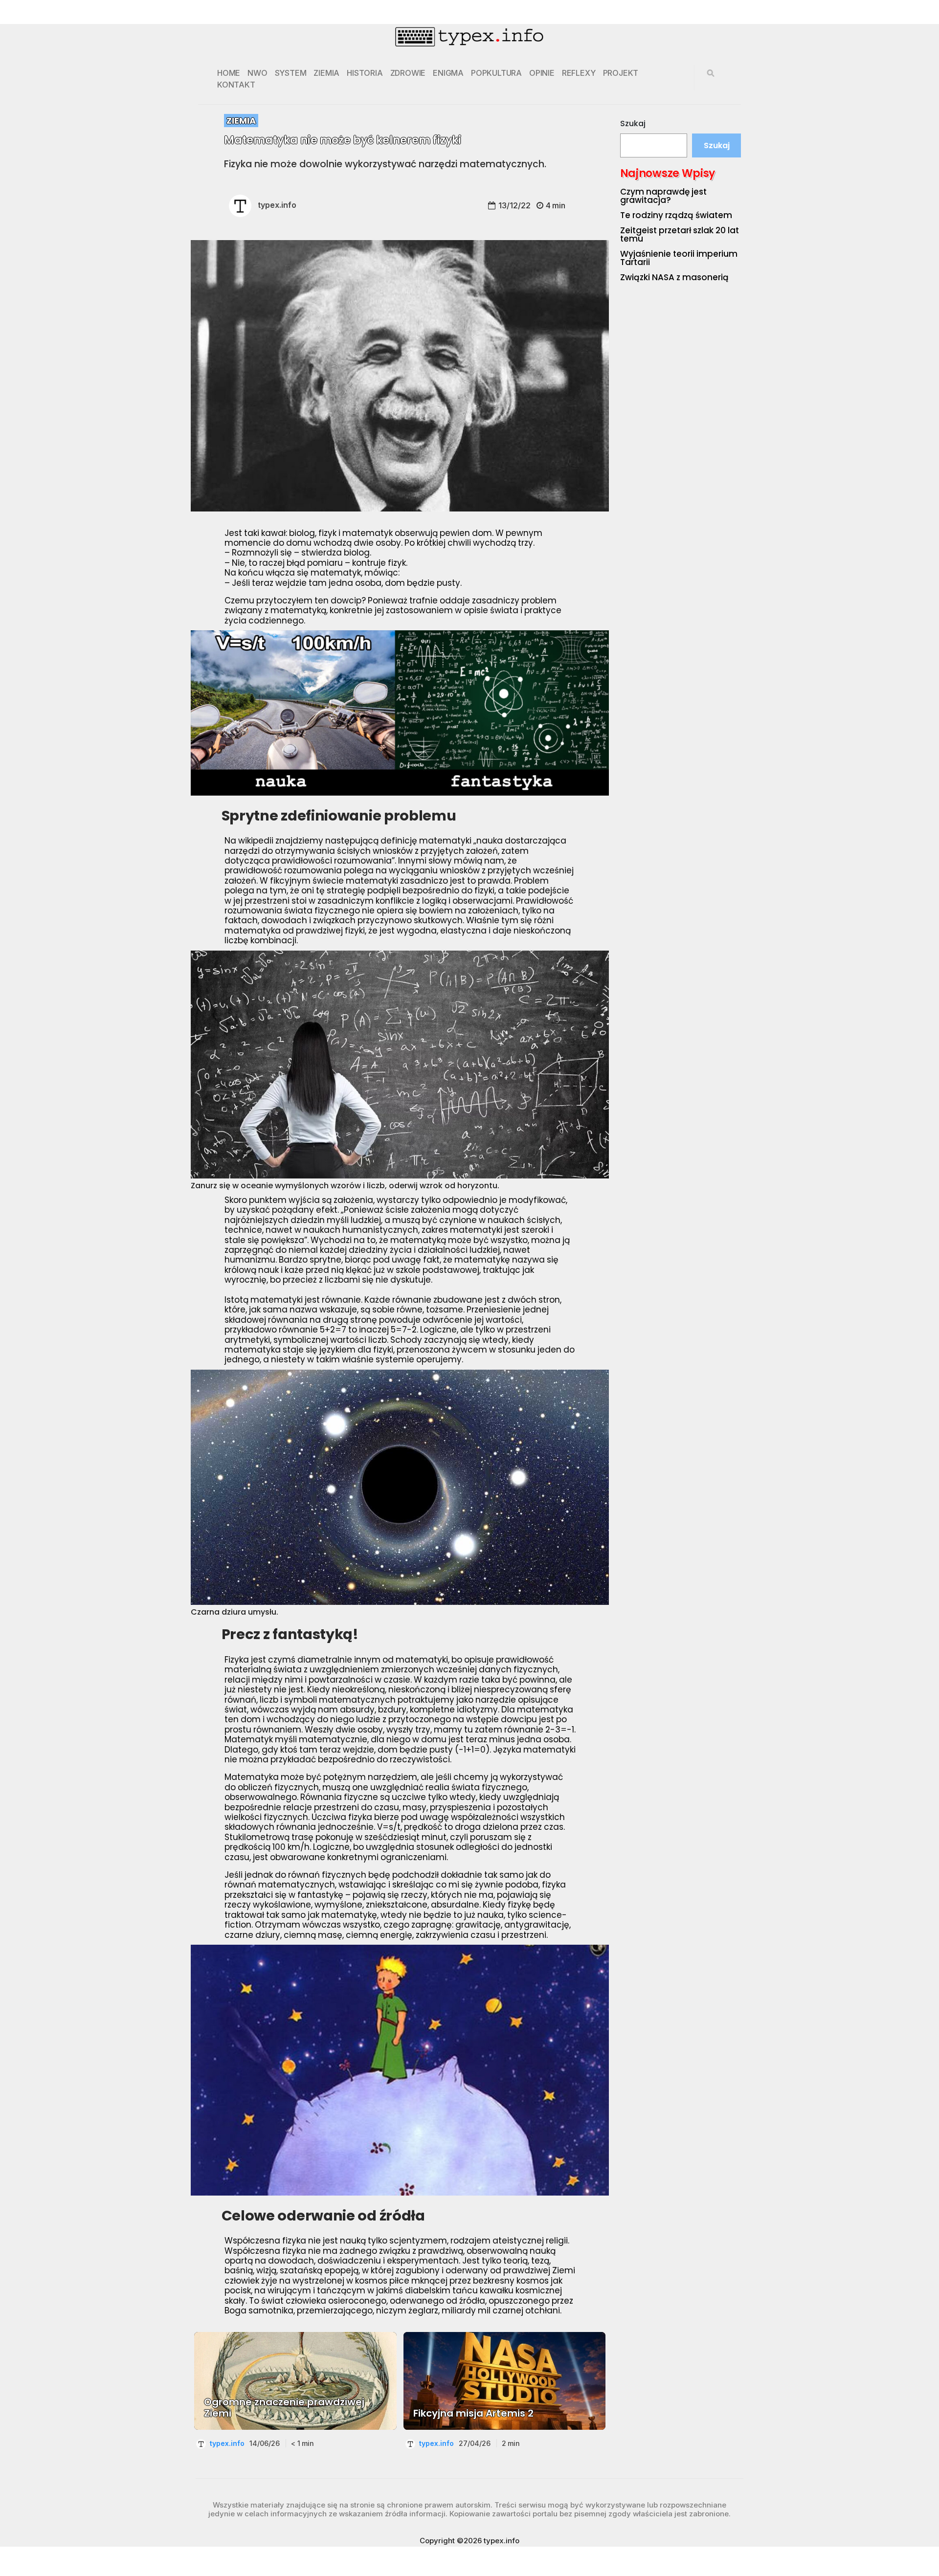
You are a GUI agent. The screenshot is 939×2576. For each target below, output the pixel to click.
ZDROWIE (408, 73)
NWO (257, 73)
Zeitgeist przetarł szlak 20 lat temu (680, 234)
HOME (229, 73)
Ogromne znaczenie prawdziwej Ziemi (284, 2408)
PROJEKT (621, 73)
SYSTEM (291, 73)
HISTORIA (365, 73)
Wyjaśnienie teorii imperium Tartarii (679, 258)
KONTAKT (236, 85)
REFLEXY (579, 73)
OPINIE (542, 73)
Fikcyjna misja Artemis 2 (473, 2413)
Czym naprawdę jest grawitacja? (663, 196)
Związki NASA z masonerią (674, 277)
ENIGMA (448, 73)
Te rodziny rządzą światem (676, 215)
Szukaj (633, 123)
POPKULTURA (496, 73)
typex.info (277, 205)
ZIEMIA (326, 73)
